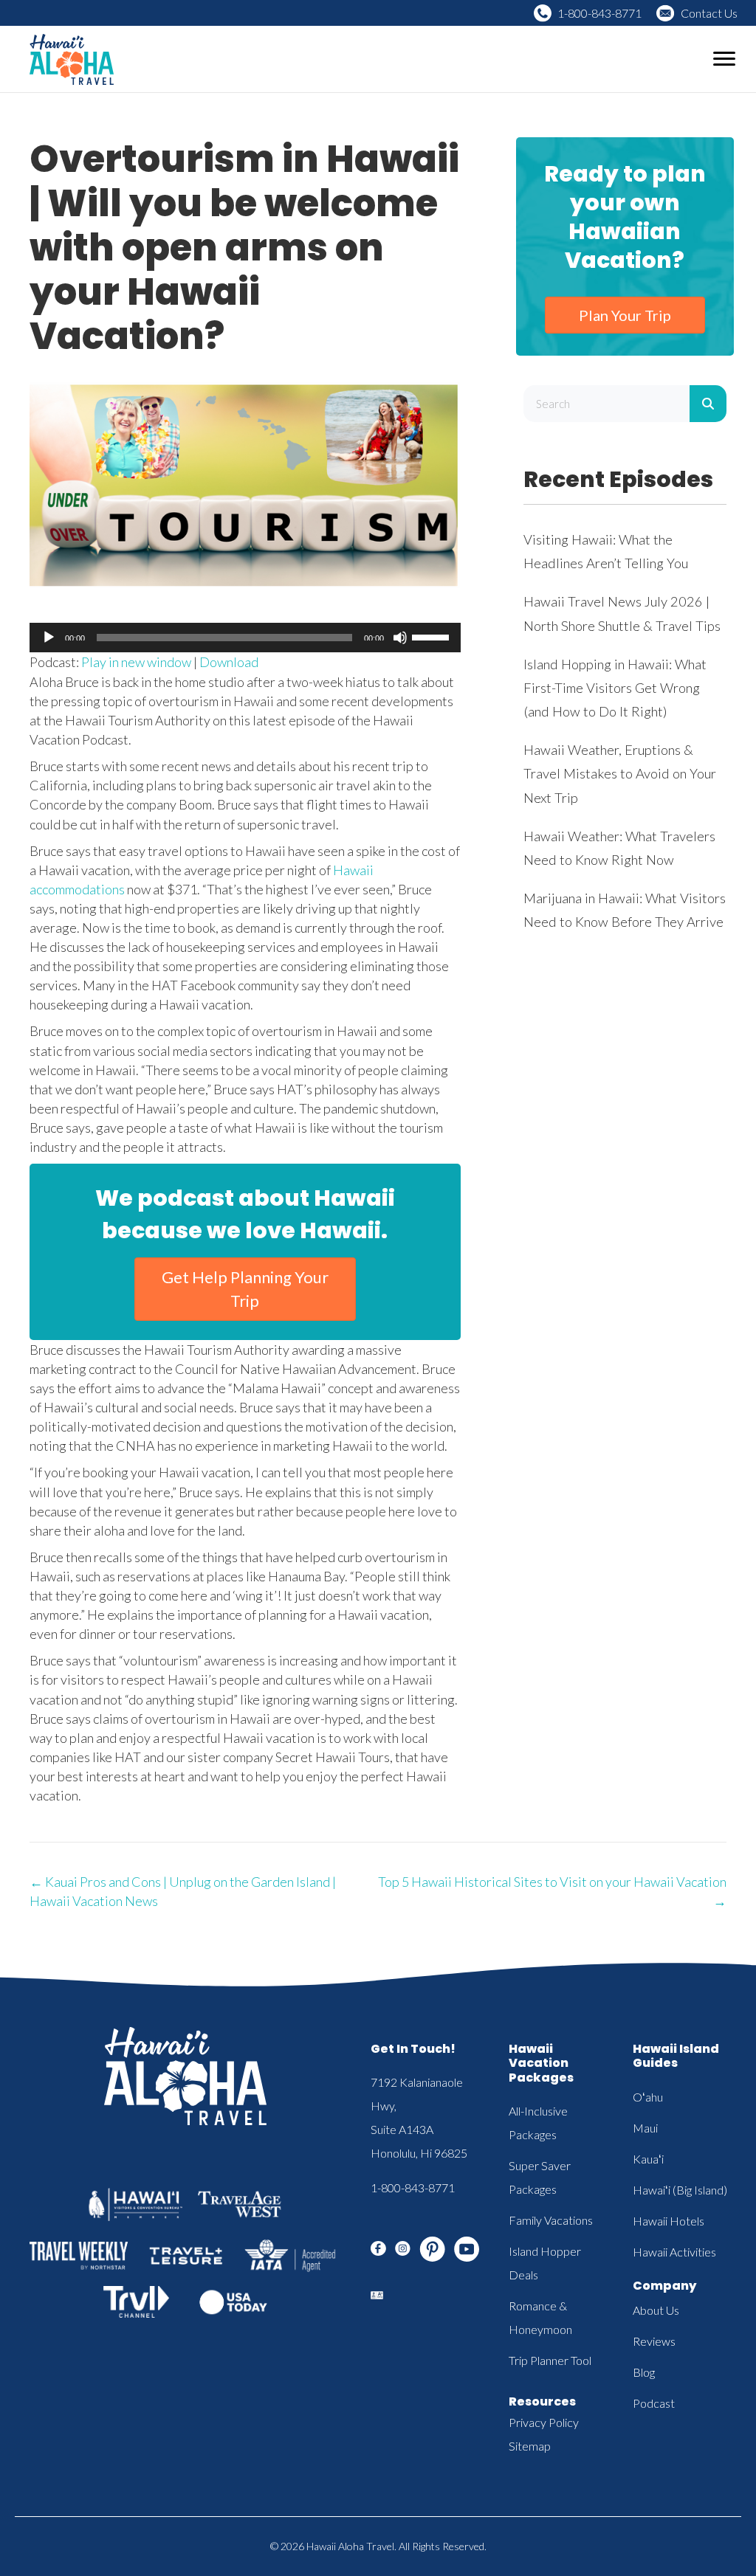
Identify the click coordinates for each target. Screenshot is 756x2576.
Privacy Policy (544, 2422)
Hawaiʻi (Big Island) (680, 2190)
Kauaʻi (648, 2159)
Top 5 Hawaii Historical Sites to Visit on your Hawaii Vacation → (552, 1891)
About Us (656, 2310)
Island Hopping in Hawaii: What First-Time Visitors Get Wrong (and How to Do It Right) (615, 688)
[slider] (433, 636)
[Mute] (400, 638)
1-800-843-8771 (599, 13)
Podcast (654, 2403)
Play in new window (136, 662)
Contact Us (709, 13)
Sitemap (530, 2446)
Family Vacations (551, 2220)
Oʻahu (648, 2097)
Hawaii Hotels (669, 2221)
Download (229, 662)
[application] (245, 638)
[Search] (708, 404)
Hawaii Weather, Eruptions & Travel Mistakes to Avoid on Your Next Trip (620, 773)
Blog (644, 2372)
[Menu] (724, 59)
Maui (645, 2128)
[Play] (49, 638)
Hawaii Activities (674, 2252)
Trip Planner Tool (550, 2360)
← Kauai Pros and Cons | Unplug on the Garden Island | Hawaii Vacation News (183, 1891)
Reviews (654, 2341)
